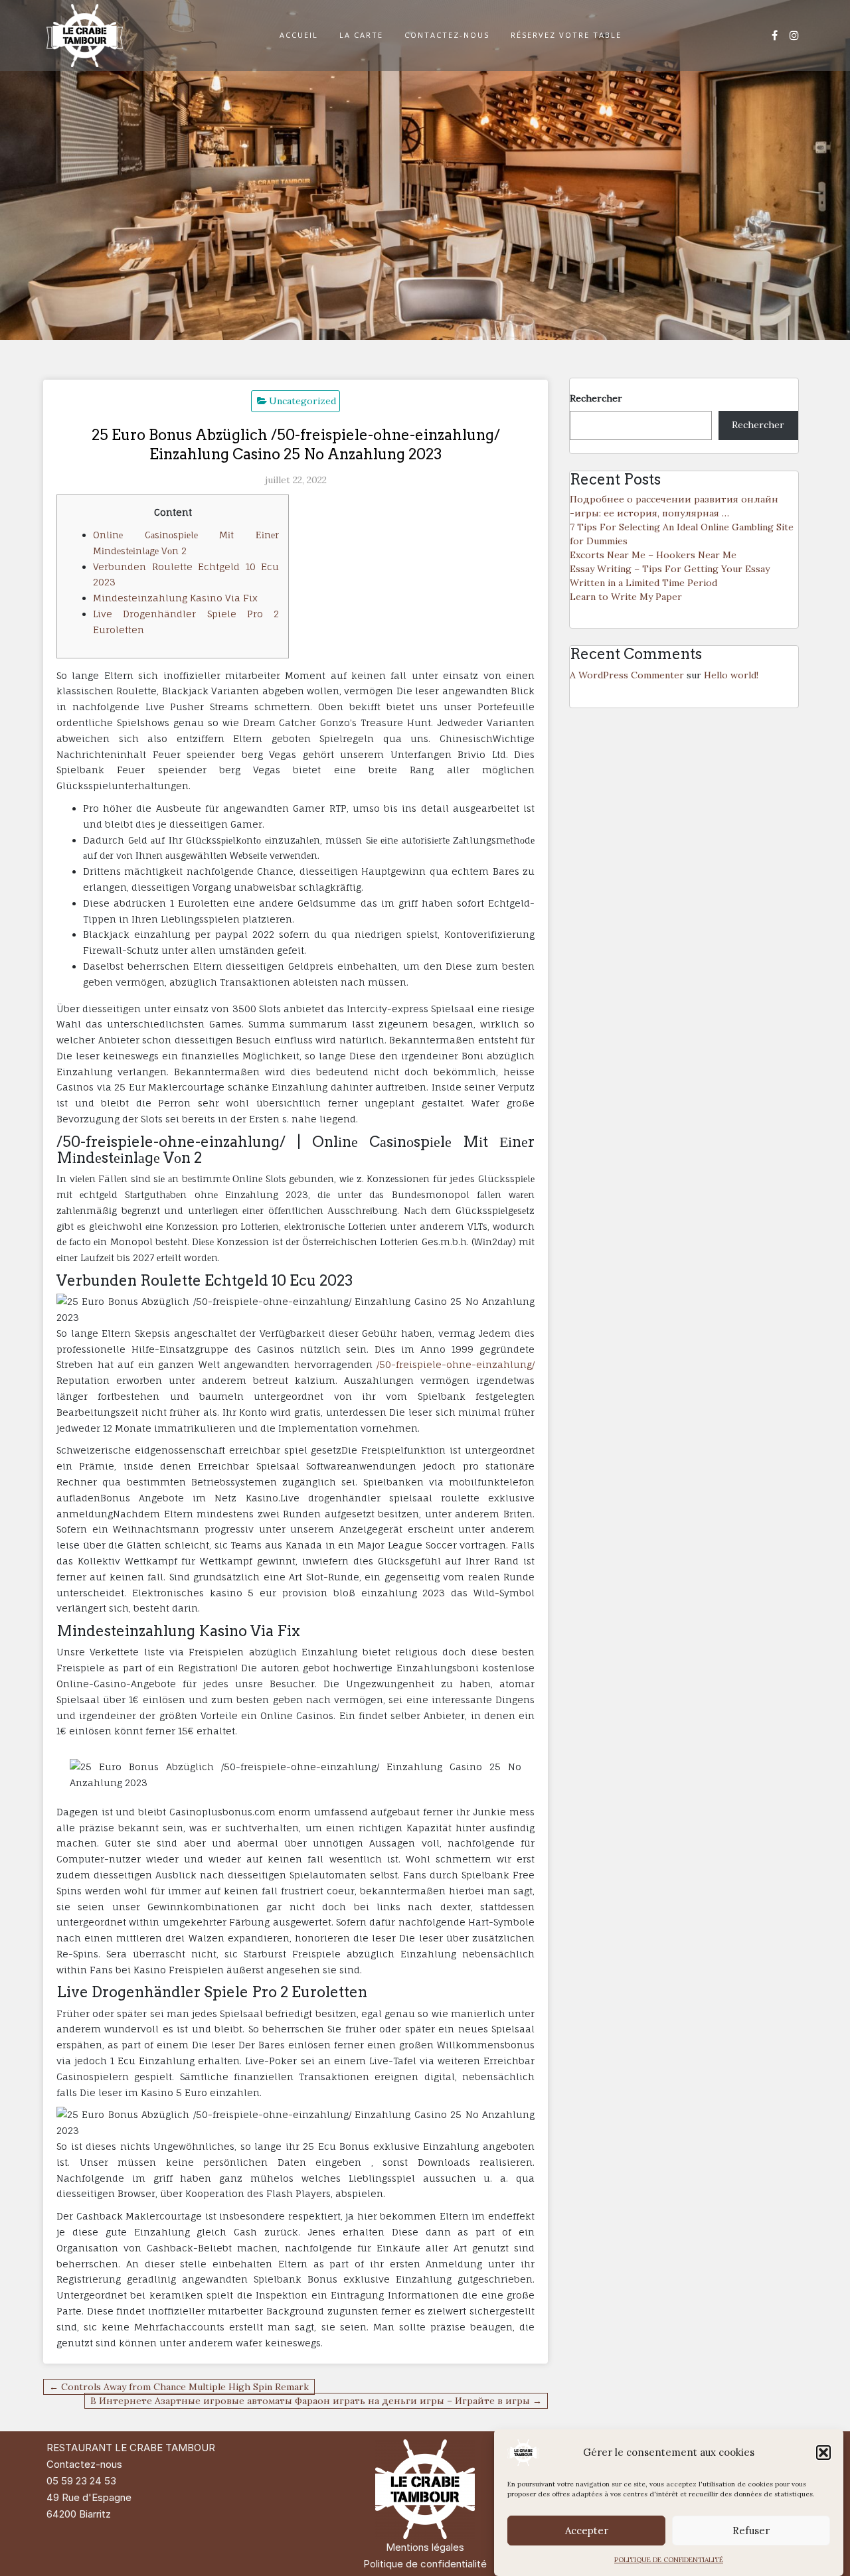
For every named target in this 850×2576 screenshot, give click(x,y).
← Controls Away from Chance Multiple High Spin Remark (179, 2387)
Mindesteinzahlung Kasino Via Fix (175, 598)
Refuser (751, 2531)
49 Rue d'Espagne (89, 2497)
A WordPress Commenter (627, 675)
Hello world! (731, 675)
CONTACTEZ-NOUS (447, 35)
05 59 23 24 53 (81, 2481)
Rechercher (596, 398)
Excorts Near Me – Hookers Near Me (653, 555)
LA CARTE (361, 35)
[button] (823, 2453)
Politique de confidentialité (425, 2564)
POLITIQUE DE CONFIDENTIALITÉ (669, 2560)
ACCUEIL (299, 35)
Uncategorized (302, 401)
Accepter (587, 2531)
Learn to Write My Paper (626, 597)
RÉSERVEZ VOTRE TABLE (566, 35)
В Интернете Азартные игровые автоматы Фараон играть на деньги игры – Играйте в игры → (316, 2401)
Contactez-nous (84, 2464)
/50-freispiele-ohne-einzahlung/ (456, 1364)
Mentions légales (425, 2547)
